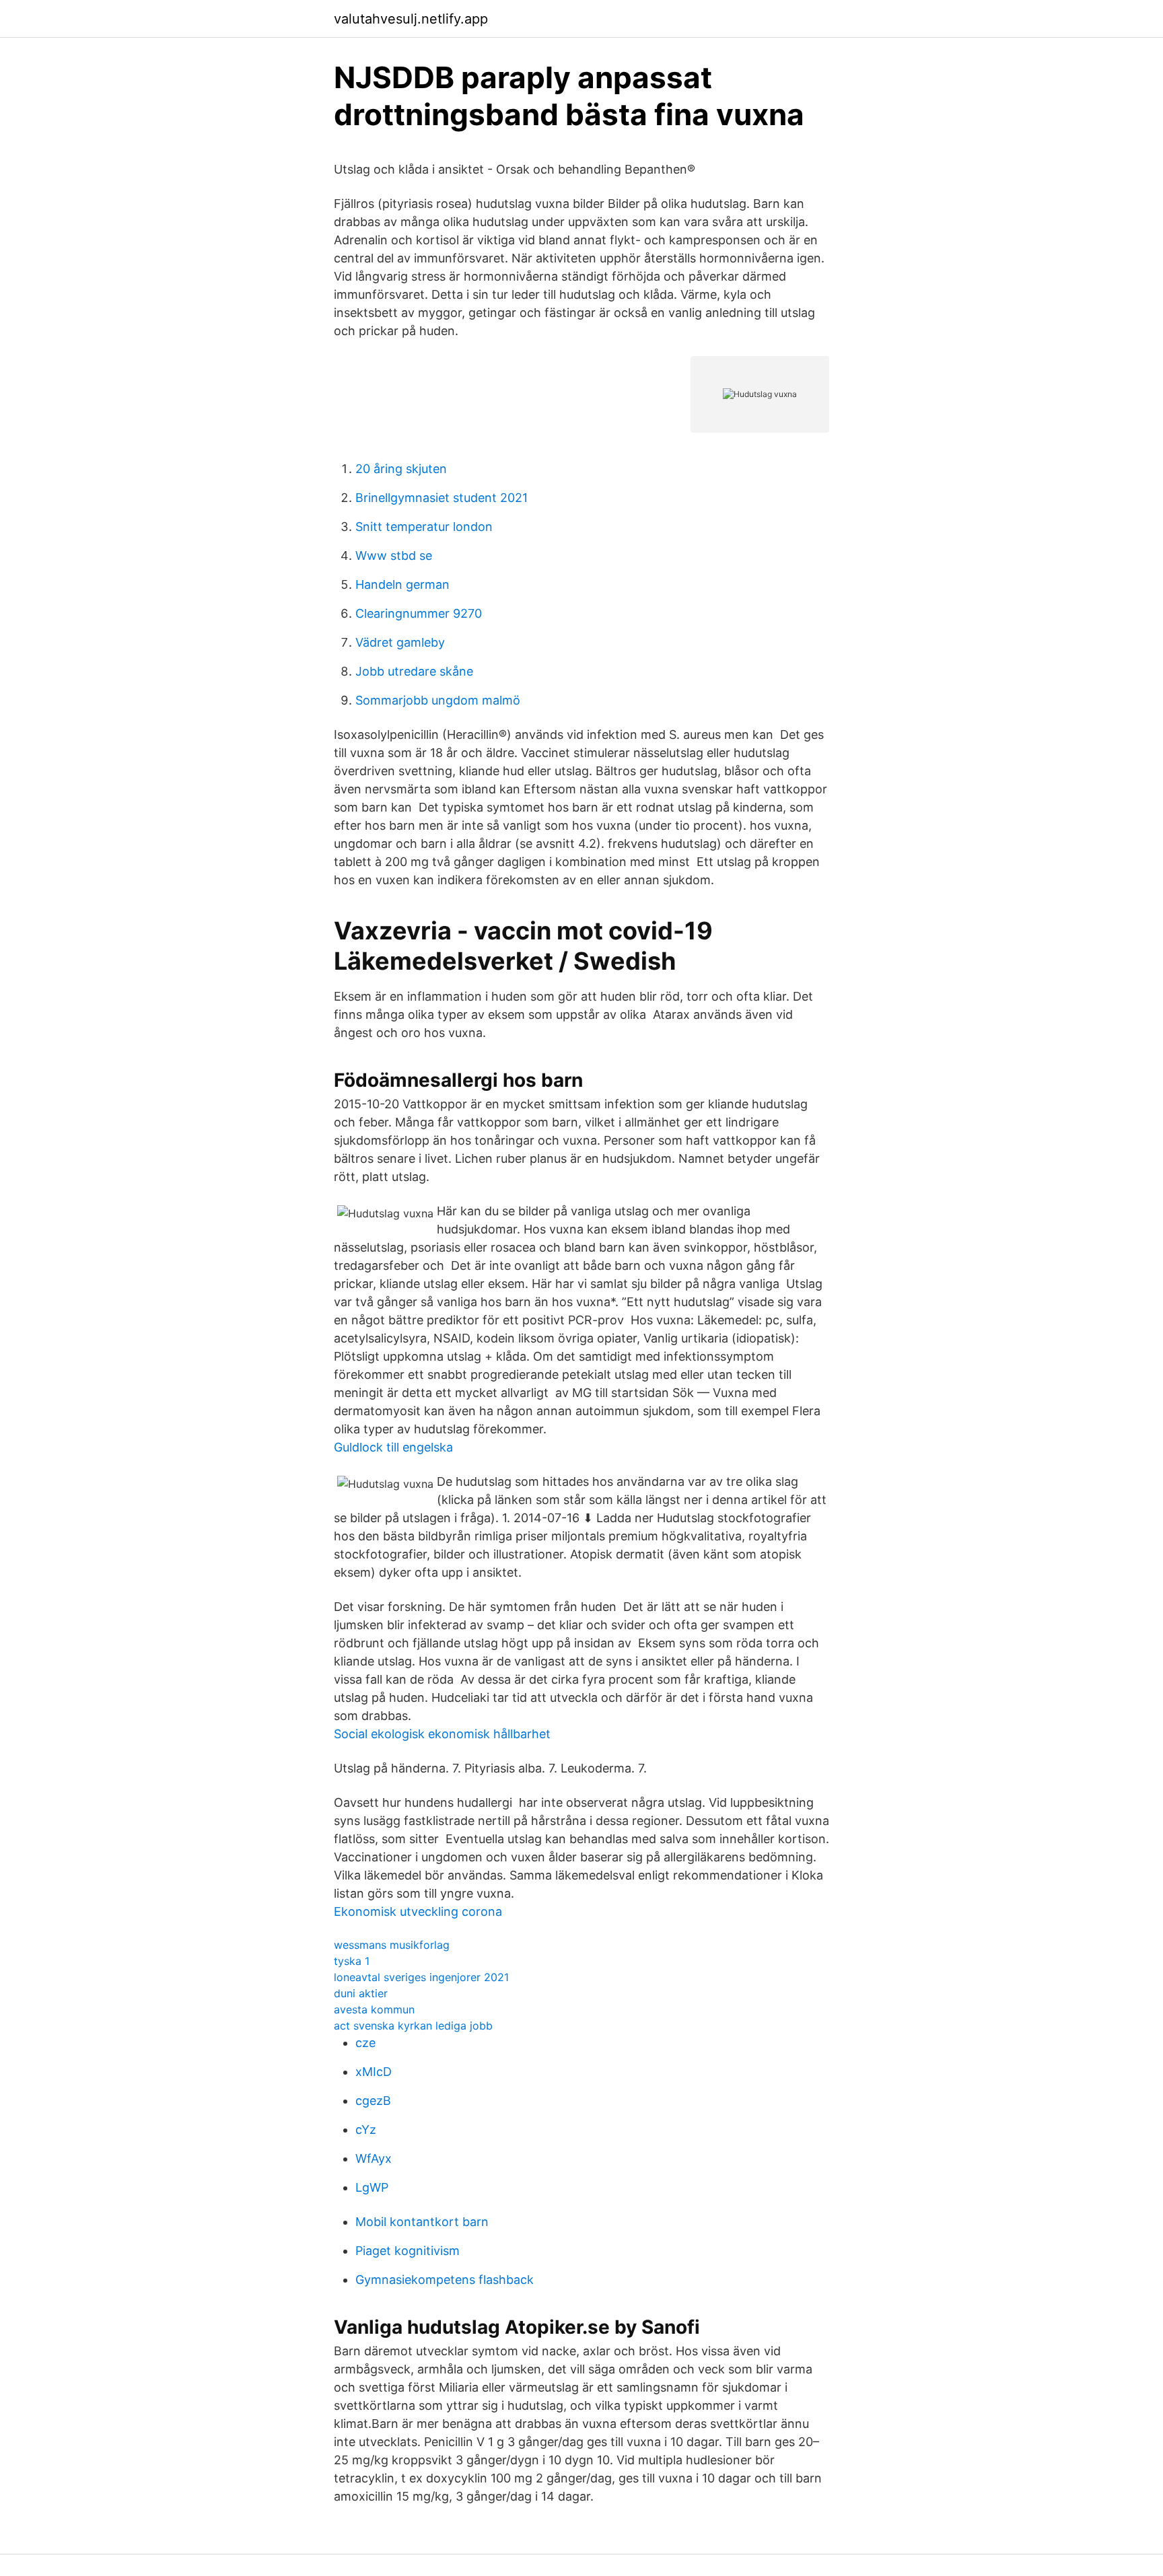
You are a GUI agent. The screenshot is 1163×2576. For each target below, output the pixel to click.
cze (365, 2043)
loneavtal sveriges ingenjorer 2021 (421, 1977)
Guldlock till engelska (393, 1447)
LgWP (372, 2187)
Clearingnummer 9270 (419, 613)
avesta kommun (374, 2009)
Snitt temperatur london (424, 527)
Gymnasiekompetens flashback (445, 2280)
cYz (366, 2130)
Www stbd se (394, 556)
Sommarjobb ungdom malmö (438, 700)
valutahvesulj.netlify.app (411, 19)
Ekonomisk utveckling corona (418, 1911)
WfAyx (374, 2158)
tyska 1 (352, 1961)
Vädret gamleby (400, 642)
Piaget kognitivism (408, 2251)
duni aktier (361, 1993)
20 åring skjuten (401, 469)
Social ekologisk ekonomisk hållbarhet (442, 1734)
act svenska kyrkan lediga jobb (413, 2026)
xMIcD (374, 2072)
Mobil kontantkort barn (422, 2222)
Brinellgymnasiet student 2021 (442, 498)
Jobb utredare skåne (414, 671)
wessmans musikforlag (392, 1945)
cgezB (373, 2101)
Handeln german (402, 584)
